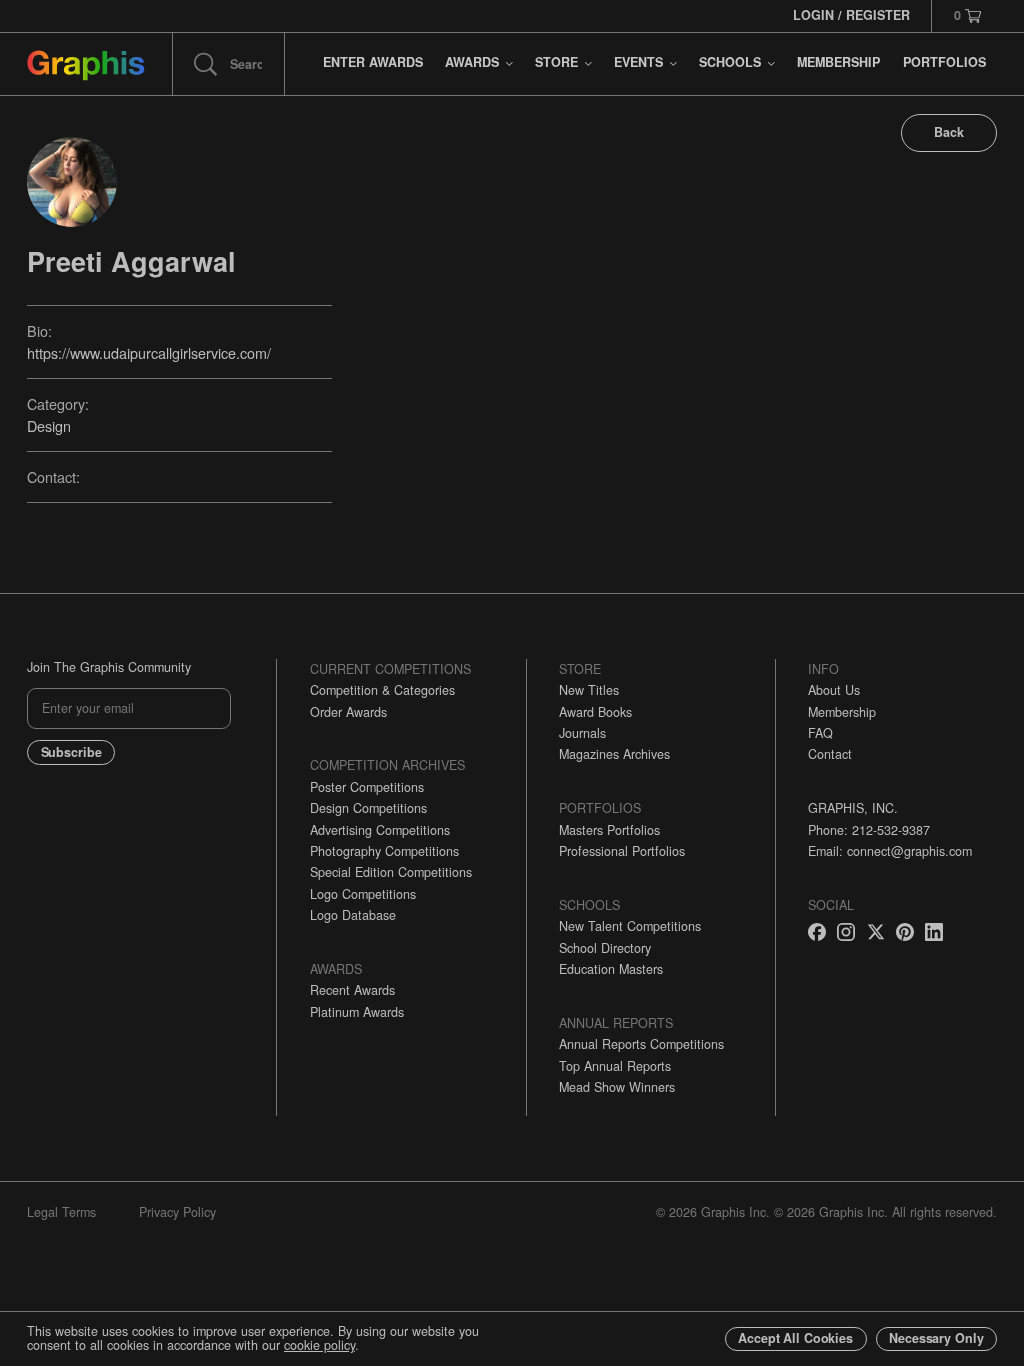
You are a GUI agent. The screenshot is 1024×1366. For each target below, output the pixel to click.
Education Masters (611, 969)
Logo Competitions (363, 894)
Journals (582, 733)
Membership (842, 712)
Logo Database (353, 915)
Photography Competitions (384, 851)
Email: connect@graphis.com (890, 851)
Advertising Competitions (380, 830)
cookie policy (319, 1345)
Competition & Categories (382, 690)
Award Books (595, 712)
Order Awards (348, 712)
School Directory (605, 948)
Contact (830, 754)
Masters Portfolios (609, 830)
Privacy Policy (177, 1212)
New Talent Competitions (630, 926)
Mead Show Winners (617, 1087)
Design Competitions (368, 808)
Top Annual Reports (615, 1066)
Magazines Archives (614, 754)
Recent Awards (352, 990)
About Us (834, 690)
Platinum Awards (357, 1012)
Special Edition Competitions (391, 872)
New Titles (589, 690)
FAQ (820, 733)
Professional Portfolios (622, 851)
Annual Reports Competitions (641, 1044)
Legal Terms (61, 1212)
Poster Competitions (367, 787)
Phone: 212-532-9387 (869, 830)
